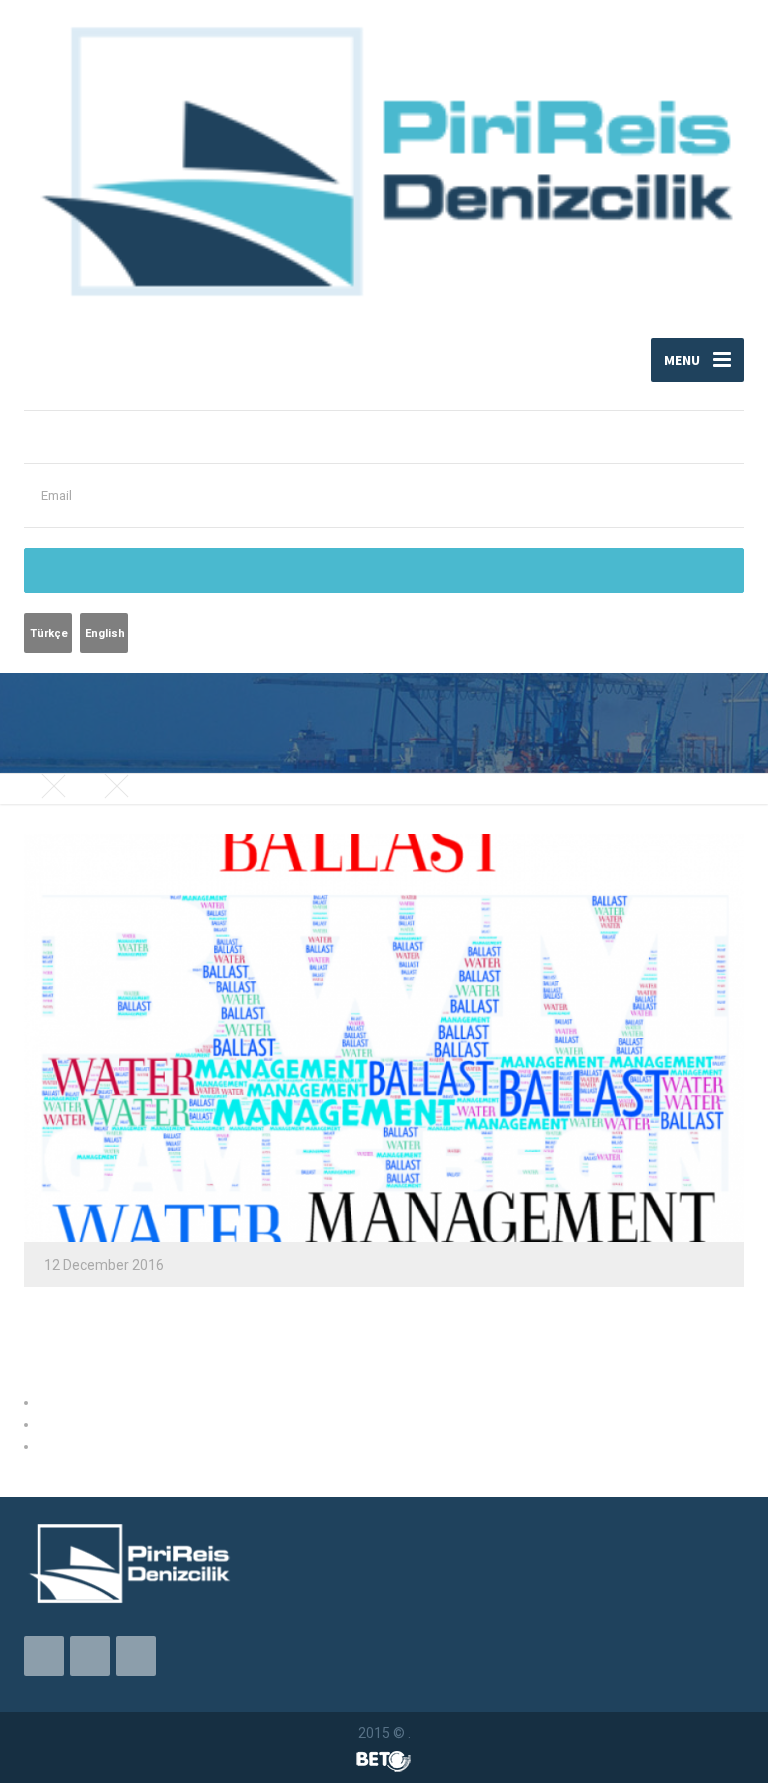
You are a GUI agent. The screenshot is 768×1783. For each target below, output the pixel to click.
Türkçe (49, 633)
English (105, 633)
